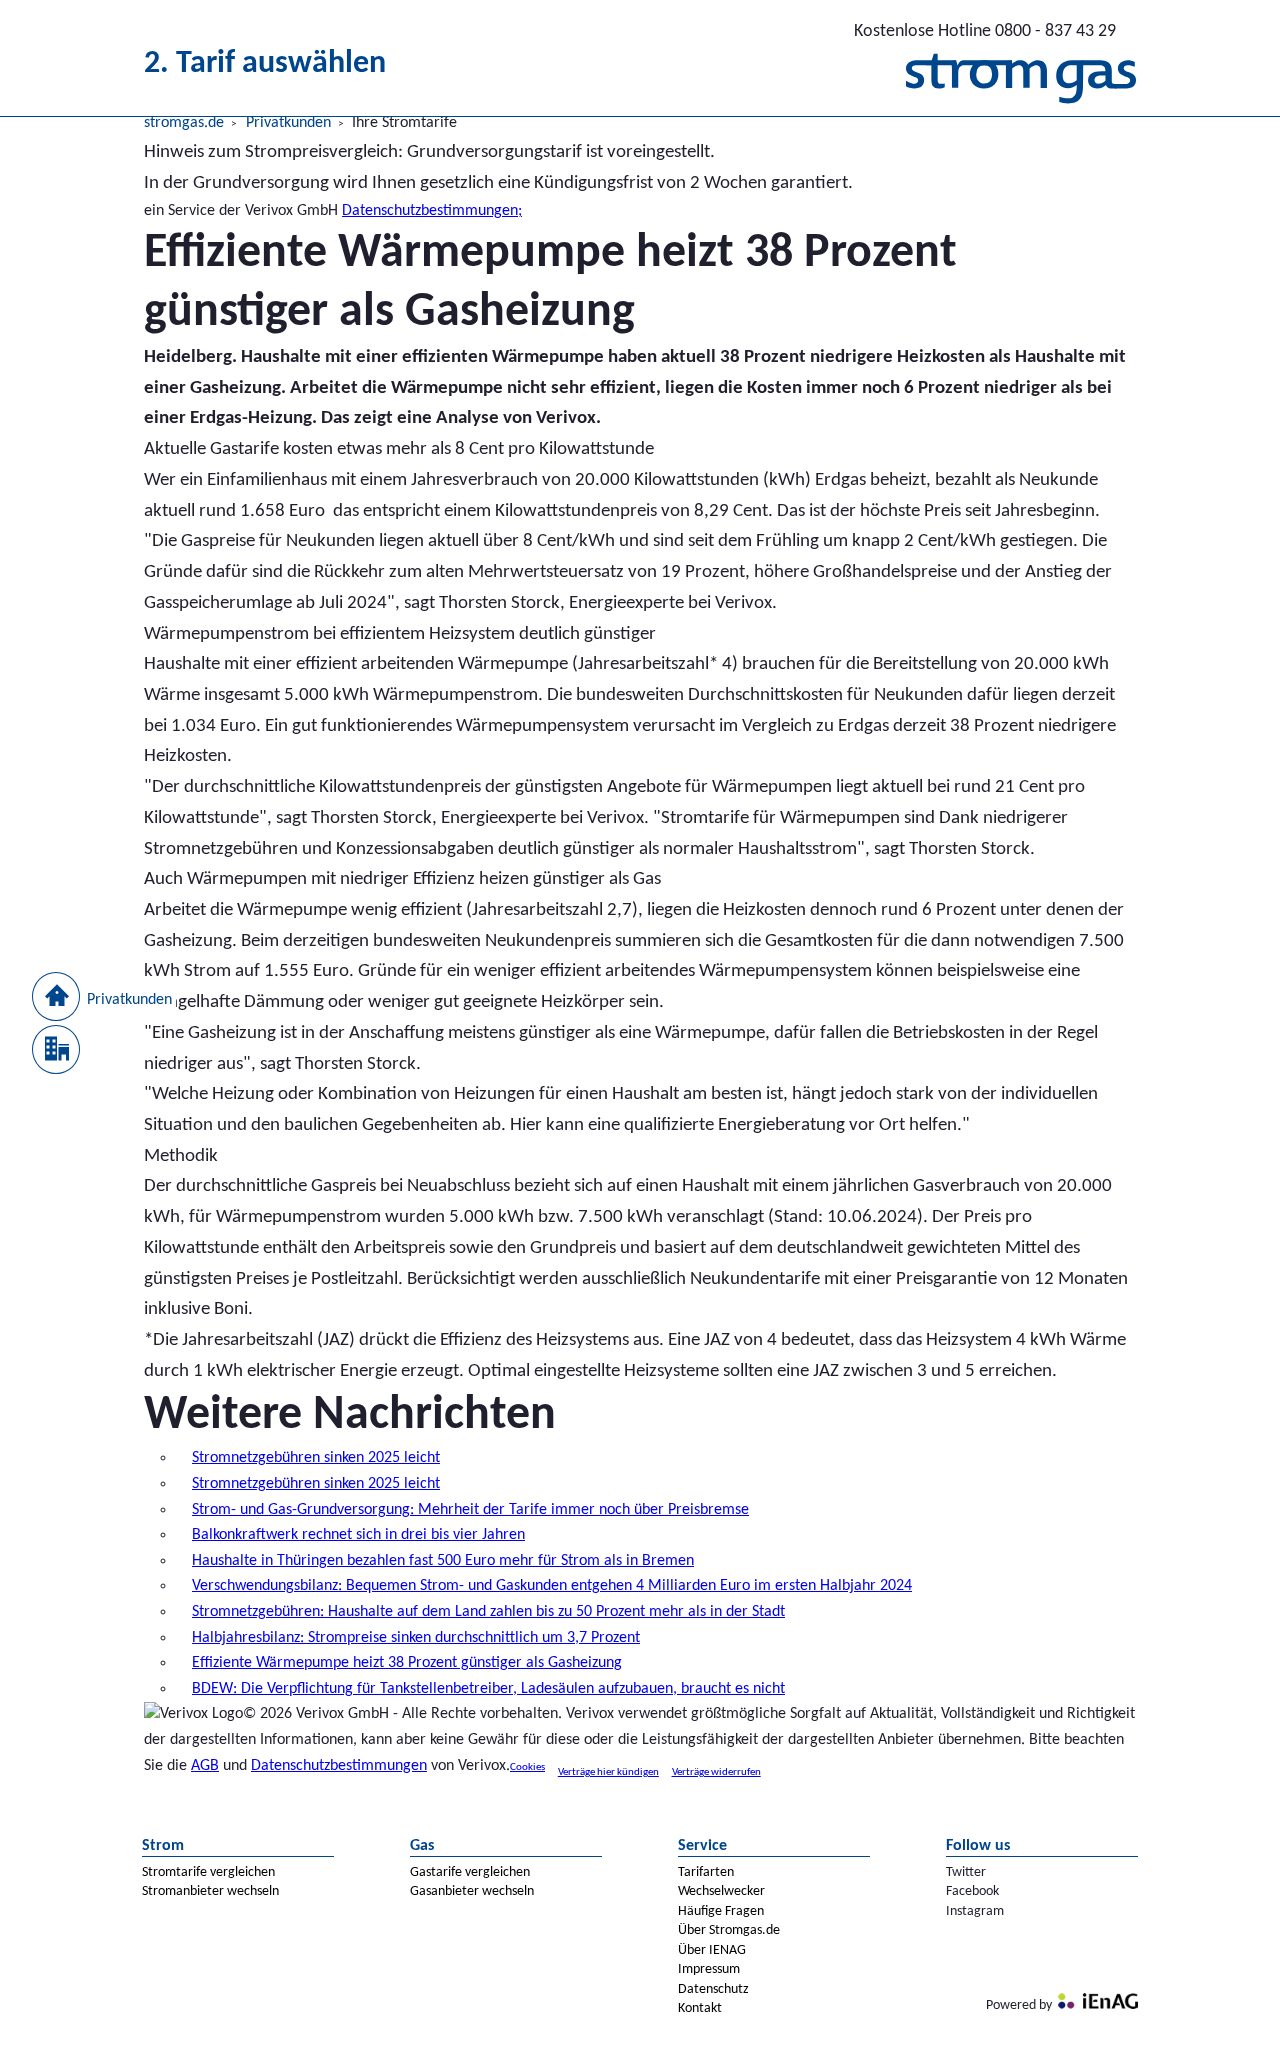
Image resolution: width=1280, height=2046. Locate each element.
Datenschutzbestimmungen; (432, 211)
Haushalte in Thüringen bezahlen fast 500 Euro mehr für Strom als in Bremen (443, 1561)
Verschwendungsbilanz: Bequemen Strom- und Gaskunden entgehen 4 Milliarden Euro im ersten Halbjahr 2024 (552, 1586)
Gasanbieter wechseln (472, 1891)
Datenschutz (713, 1989)
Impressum (709, 1969)
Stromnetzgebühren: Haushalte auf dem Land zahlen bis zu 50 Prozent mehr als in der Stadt (488, 1612)
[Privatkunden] (56, 992)
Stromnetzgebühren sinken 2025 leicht (316, 1458)
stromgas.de (184, 123)
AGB (205, 1766)
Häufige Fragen (721, 1911)
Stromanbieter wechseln (210, 1891)
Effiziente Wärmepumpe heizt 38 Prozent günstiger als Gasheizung (407, 1663)
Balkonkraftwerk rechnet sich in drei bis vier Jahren (358, 1535)
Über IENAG (712, 1950)
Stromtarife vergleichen (208, 1872)
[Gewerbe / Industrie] (56, 1045)
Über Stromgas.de (729, 1930)
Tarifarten (706, 1872)
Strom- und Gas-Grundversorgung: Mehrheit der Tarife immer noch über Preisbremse (470, 1510)
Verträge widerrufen (716, 1772)
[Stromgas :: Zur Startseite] (1021, 83)
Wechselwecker (721, 1891)
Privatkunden (288, 123)
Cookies (527, 1767)
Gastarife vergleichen (470, 1872)
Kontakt (700, 2008)
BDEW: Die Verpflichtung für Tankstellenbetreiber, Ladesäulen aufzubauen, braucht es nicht (488, 1689)
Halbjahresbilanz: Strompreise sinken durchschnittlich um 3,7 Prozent (416, 1638)
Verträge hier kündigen (608, 1772)
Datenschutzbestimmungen (339, 1766)
